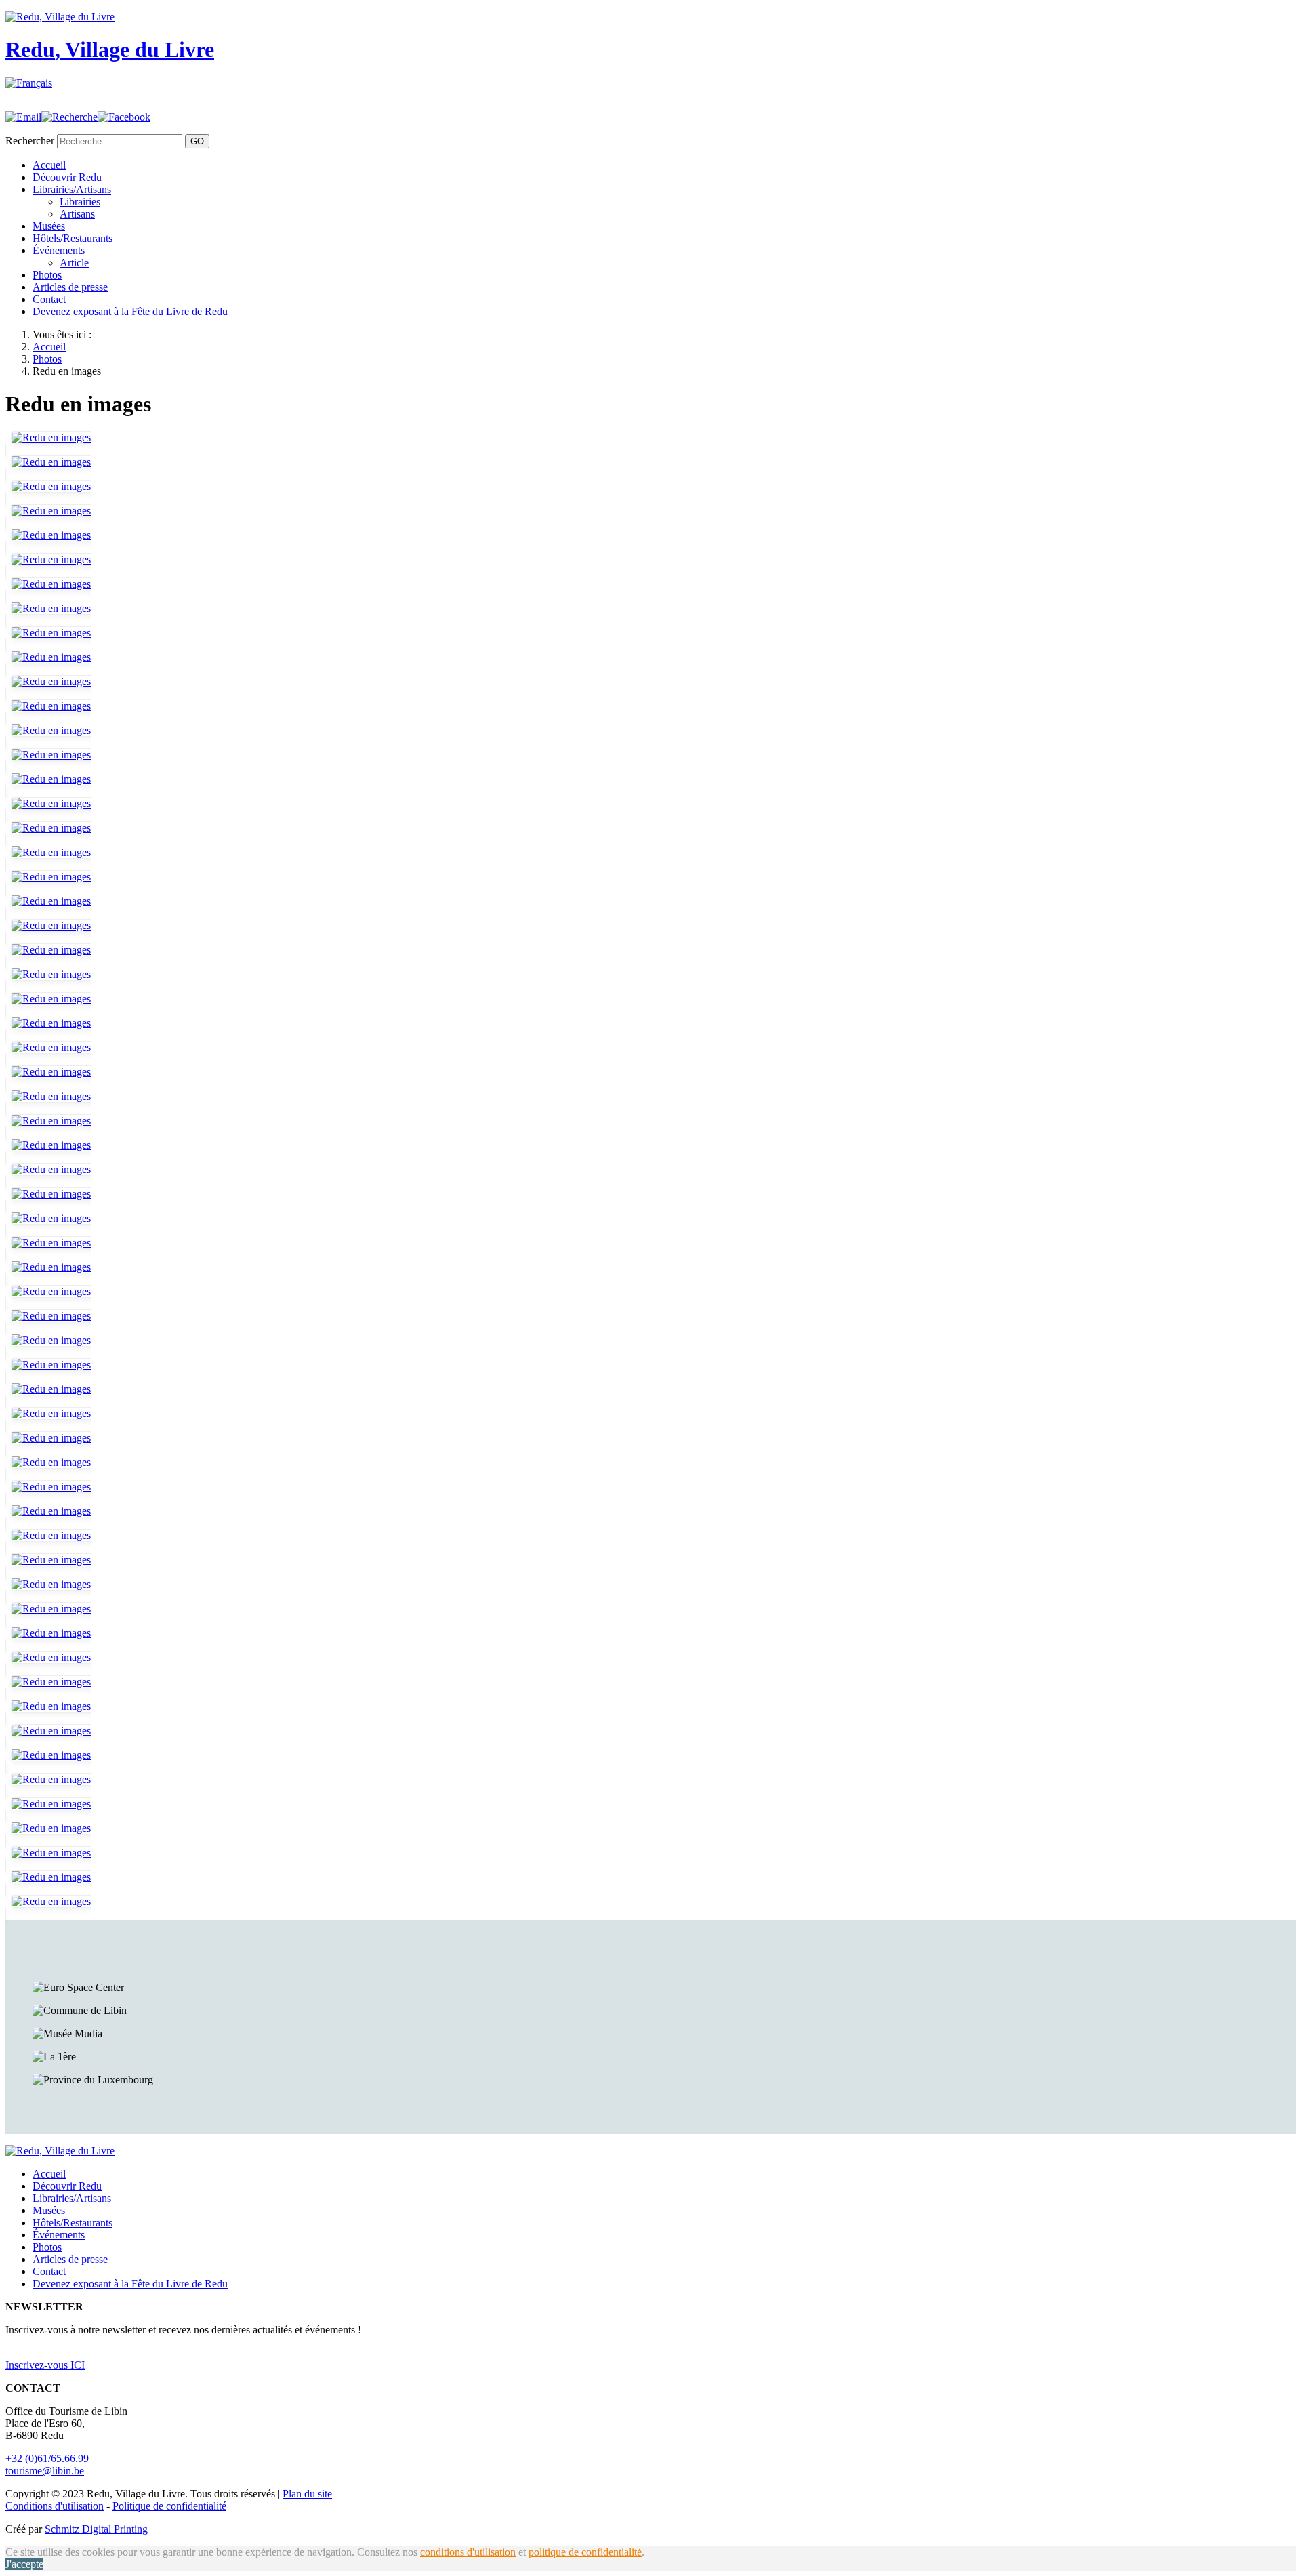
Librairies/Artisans (72, 189)
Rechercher (30, 141)
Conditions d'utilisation (55, 2506)
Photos (47, 275)
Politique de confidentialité (169, 2506)
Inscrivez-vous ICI (45, 2365)
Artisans (77, 214)
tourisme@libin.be (45, 2471)
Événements (59, 250)
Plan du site (307, 2494)
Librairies (80, 202)
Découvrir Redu (67, 177)
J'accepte (24, 2564)
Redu (110, 49)
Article (74, 263)
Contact (49, 299)
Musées (49, 226)
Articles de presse (70, 287)
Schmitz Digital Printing (96, 2529)
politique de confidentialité (585, 2552)
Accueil (49, 165)
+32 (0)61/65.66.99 (47, 2458)
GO (197, 141)
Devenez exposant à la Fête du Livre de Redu (130, 311)
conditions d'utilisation (468, 2552)
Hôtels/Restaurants (73, 238)
